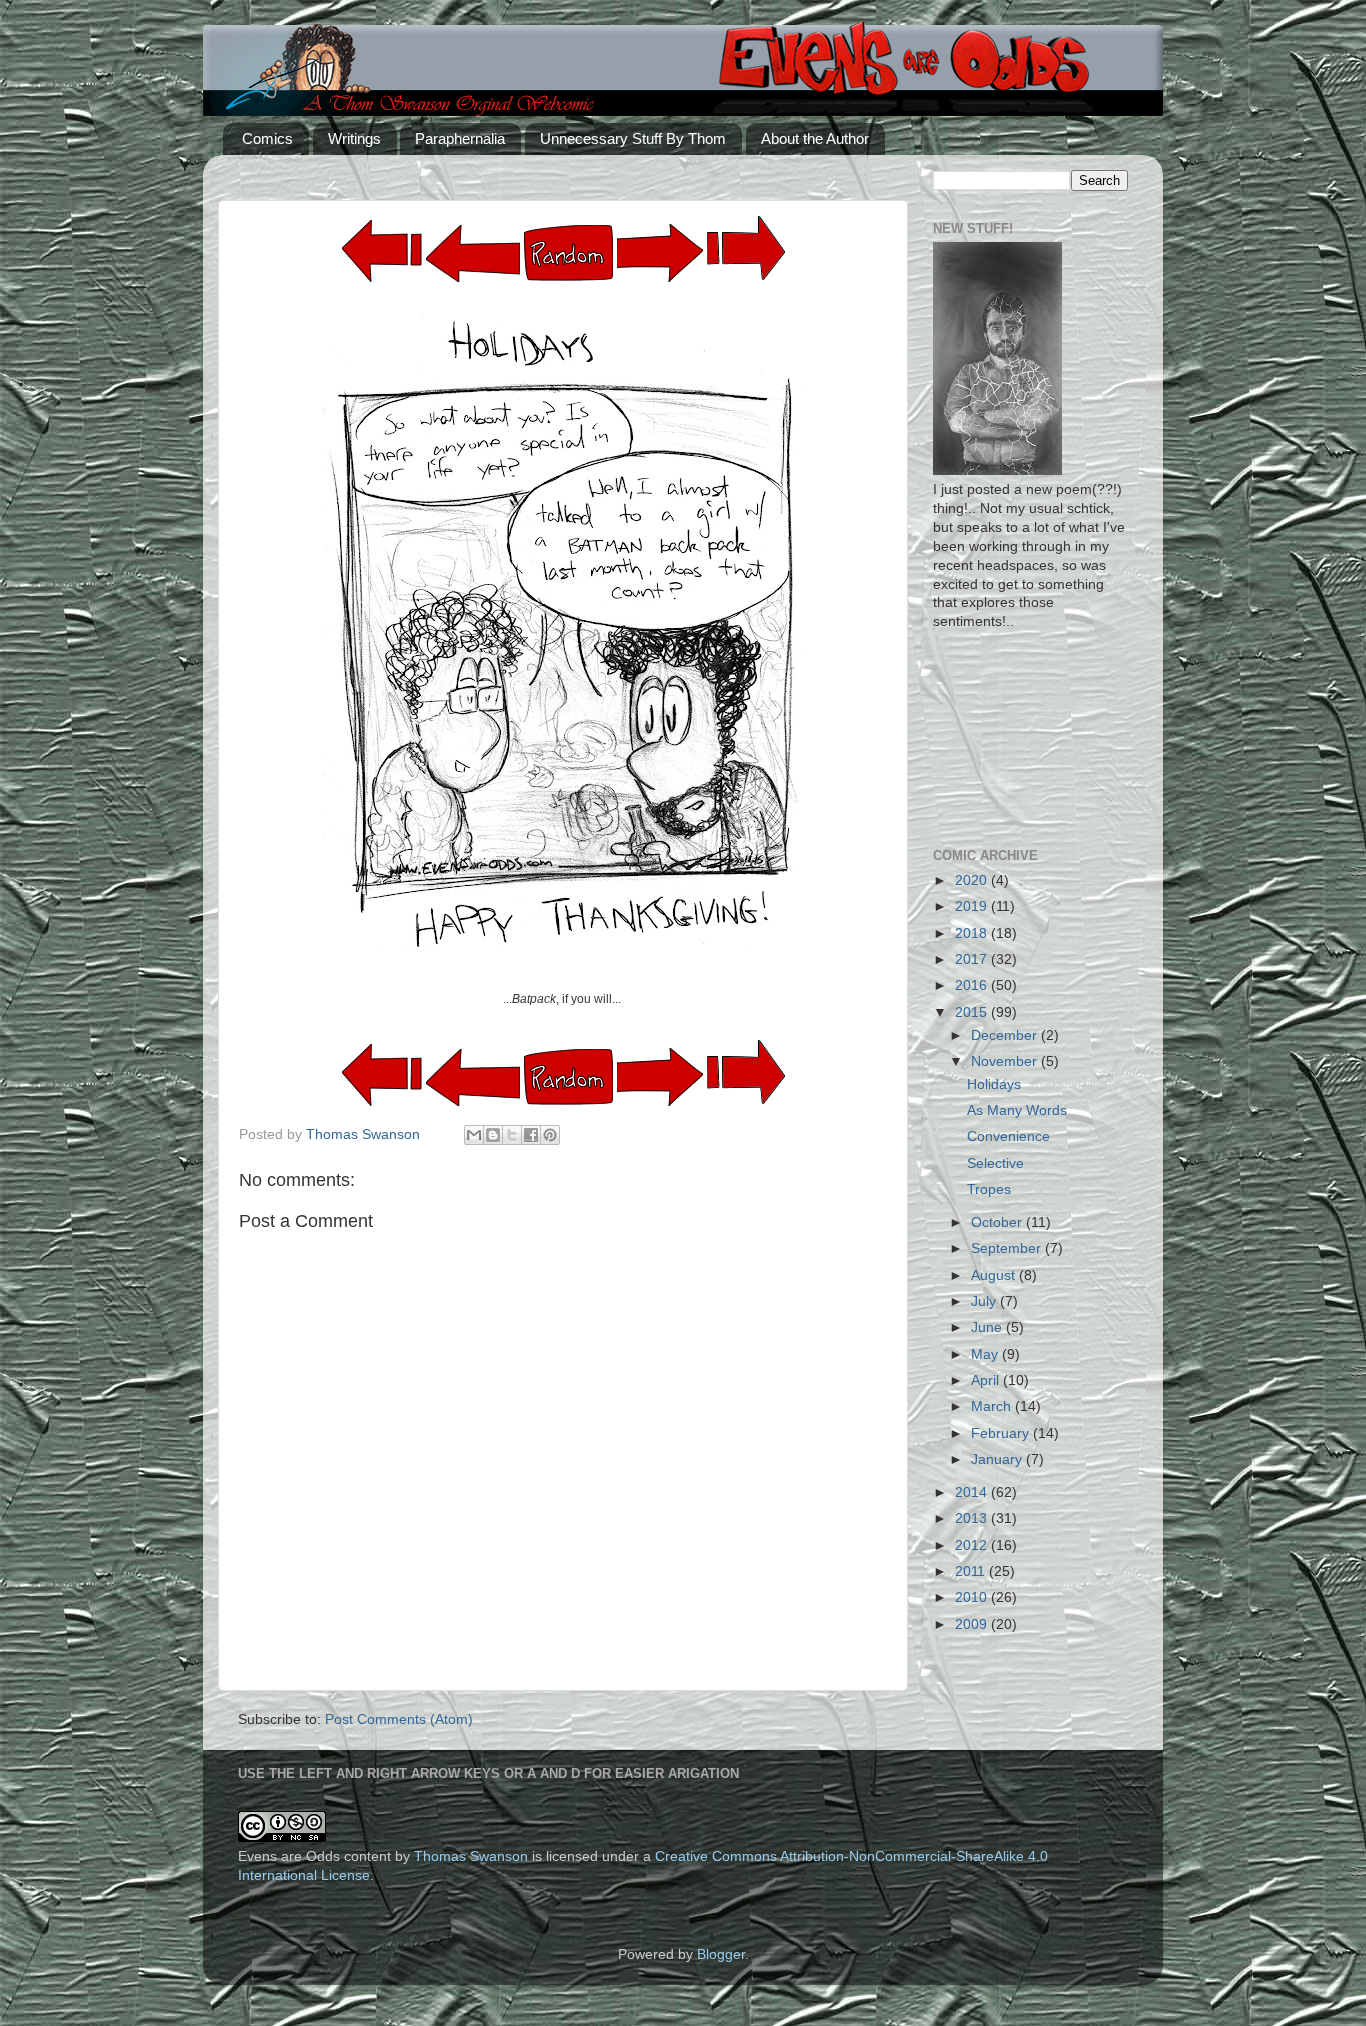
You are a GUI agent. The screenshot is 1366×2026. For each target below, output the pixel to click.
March (993, 1406)
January (998, 1459)
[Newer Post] (660, 277)
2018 (973, 933)
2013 (973, 1518)
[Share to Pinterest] (550, 1135)
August (995, 1275)
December (1006, 1035)
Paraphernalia (460, 138)
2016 (973, 985)
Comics (267, 138)
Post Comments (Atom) (399, 1719)
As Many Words (1017, 1110)
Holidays (994, 1084)
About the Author (815, 138)
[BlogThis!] (493, 1135)
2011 (972, 1571)
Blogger (721, 1954)
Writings (354, 138)
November (1006, 1061)
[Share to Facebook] (531, 1135)
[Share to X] (512, 1135)
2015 (973, 1012)
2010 (973, 1597)
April (987, 1380)
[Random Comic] (568, 253)
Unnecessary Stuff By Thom (633, 138)
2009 (973, 1624)
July (985, 1301)
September (1008, 1248)
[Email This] (474, 1135)
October (998, 1222)
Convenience (1008, 1136)
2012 (973, 1545)
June (988, 1327)
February (1002, 1433)
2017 (973, 959)
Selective (995, 1163)
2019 (973, 906)
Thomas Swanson (471, 1856)
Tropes (989, 1189)
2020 (973, 880)
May (986, 1354)
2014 (973, 1492)
